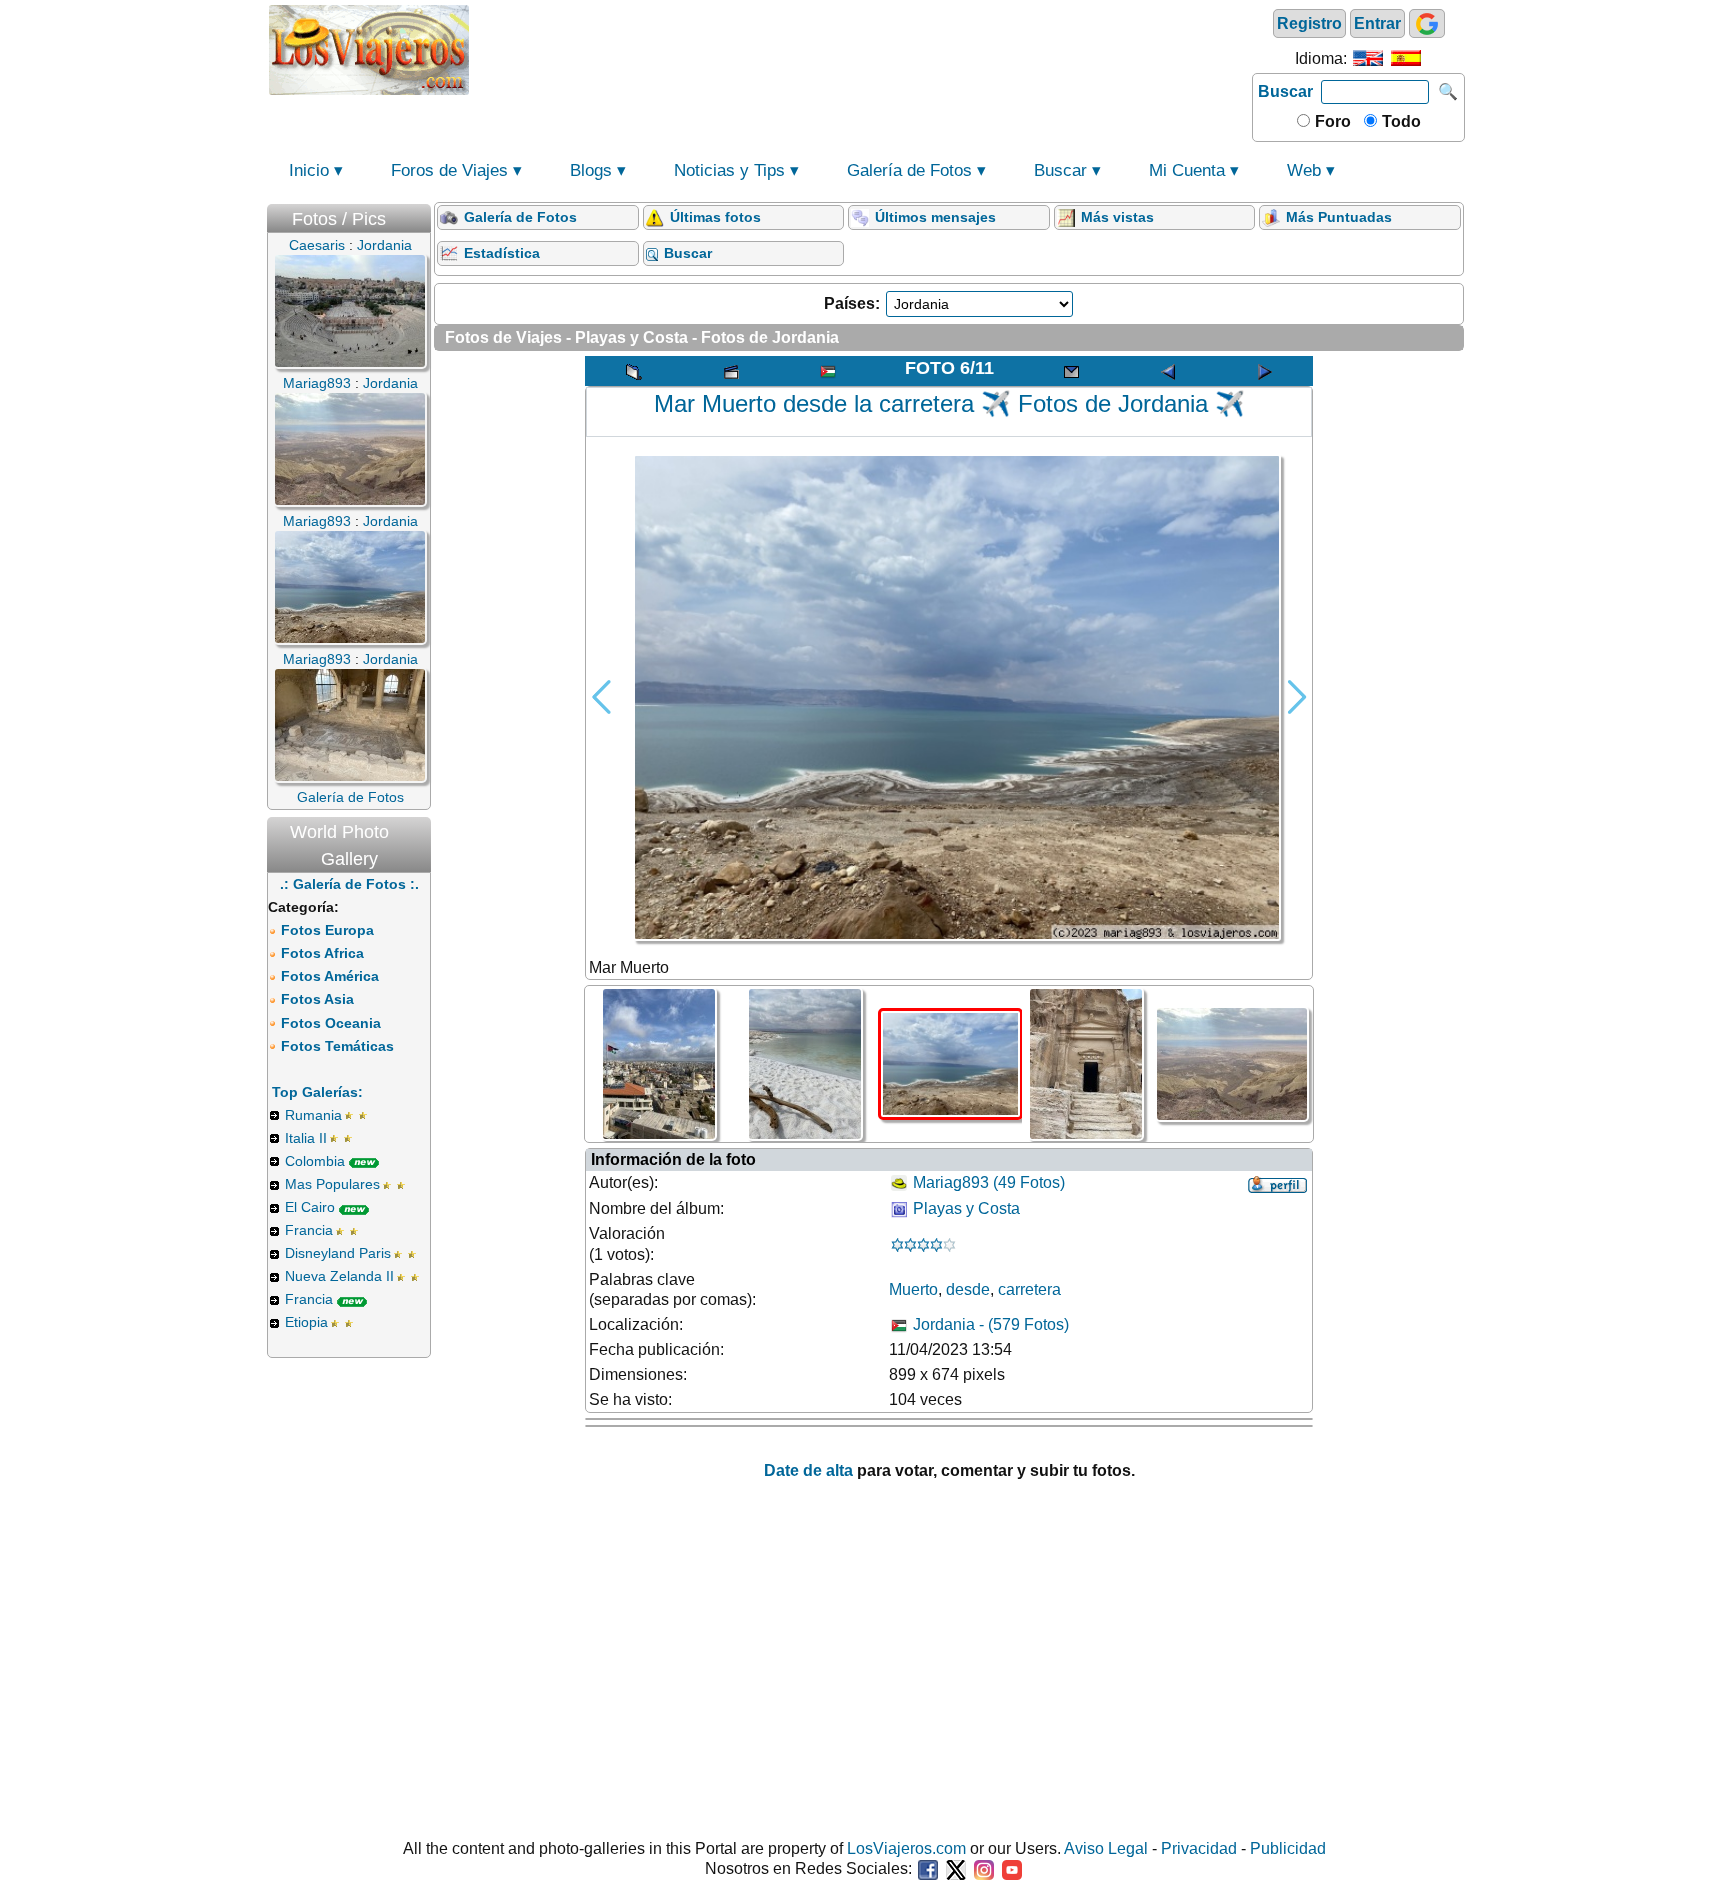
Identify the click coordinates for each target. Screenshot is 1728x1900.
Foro (1331, 121)
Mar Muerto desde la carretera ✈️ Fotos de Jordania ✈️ (949, 403)
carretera (1029, 1289)
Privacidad (1199, 1848)
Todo (1399, 121)
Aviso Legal (1106, 1848)
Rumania (313, 1115)
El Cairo (310, 1207)
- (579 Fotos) (991, 1324)
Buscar (1285, 91)
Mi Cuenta (1187, 170)
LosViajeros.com (906, 1848)
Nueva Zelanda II (339, 1276)
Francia (309, 1230)
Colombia (315, 1161)
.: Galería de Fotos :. (349, 884)
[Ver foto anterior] (1168, 371)
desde (968, 1289)
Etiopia (306, 1322)
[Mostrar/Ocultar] (421, 214)
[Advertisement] (861, 48)
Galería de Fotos (909, 170)
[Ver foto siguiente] (1265, 371)
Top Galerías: (317, 1092)
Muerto (913, 1289)
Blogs (591, 170)
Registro (1309, 23)
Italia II (306, 1138)
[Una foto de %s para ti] (1071, 371)
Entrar (1377, 23)
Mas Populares (332, 1184)
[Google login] (1427, 23)
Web (1304, 170)
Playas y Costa (966, 1208)
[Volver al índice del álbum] (634, 371)
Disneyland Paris (338, 1253)
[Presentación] (731, 371)
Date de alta (808, 1470)
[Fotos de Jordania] (828, 371)
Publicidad (1288, 1848)
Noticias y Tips (729, 170)
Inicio (309, 170)
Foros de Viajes (449, 170)
